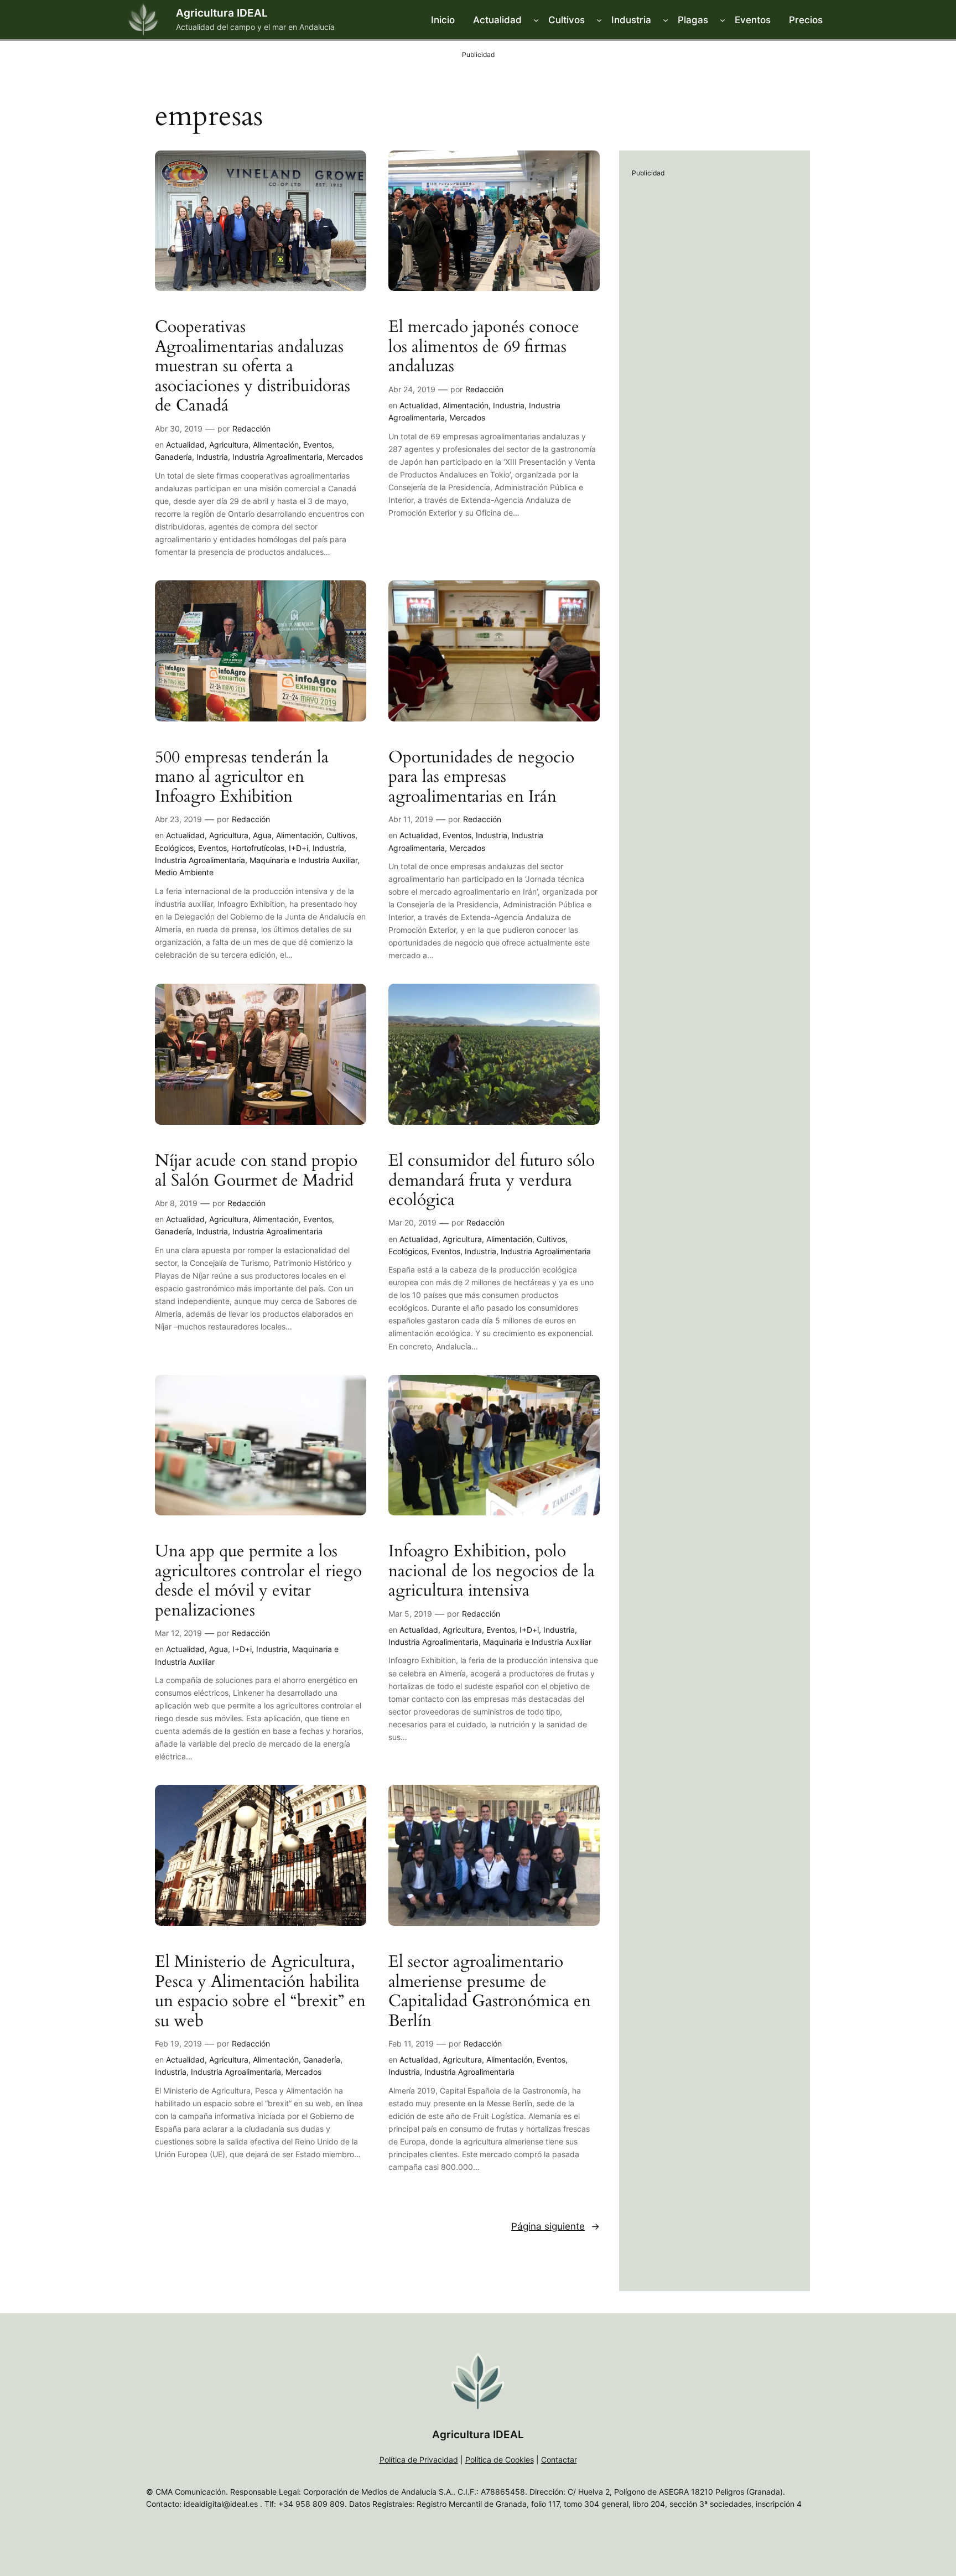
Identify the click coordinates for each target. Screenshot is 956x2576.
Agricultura (229, 445)
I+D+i (298, 848)
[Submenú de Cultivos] (599, 20)
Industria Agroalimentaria (277, 457)
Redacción (251, 429)
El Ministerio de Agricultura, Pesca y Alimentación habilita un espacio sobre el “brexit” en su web (260, 1992)
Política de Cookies (500, 2460)
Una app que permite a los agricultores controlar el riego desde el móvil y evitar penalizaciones (258, 1581)
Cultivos (341, 835)
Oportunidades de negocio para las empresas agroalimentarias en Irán (481, 778)
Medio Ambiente (184, 872)
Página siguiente (555, 2226)
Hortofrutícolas (258, 848)
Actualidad (185, 445)
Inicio (443, 20)
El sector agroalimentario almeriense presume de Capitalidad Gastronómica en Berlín (490, 1992)
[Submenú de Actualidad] (536, 20)
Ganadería (173, 457)
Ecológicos (174, 848)
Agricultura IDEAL (222, 13)
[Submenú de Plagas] (723, 20)
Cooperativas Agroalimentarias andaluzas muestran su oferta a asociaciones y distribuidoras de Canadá (253, 367)
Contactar (559, 2460)
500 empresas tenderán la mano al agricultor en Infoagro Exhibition (242, 778)
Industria (212, 457)
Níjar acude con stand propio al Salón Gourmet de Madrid (256, 1171)
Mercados (345, 457)
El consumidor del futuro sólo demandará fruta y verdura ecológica (492, 1181)
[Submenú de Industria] (666, 20)
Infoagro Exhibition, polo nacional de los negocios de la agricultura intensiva (492, 1572)
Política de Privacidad (419, 2460)
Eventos (318, 445)
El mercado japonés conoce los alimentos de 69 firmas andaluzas (484, 347)
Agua (262, 835)
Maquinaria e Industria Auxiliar (303, 860)
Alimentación (276, 445)
